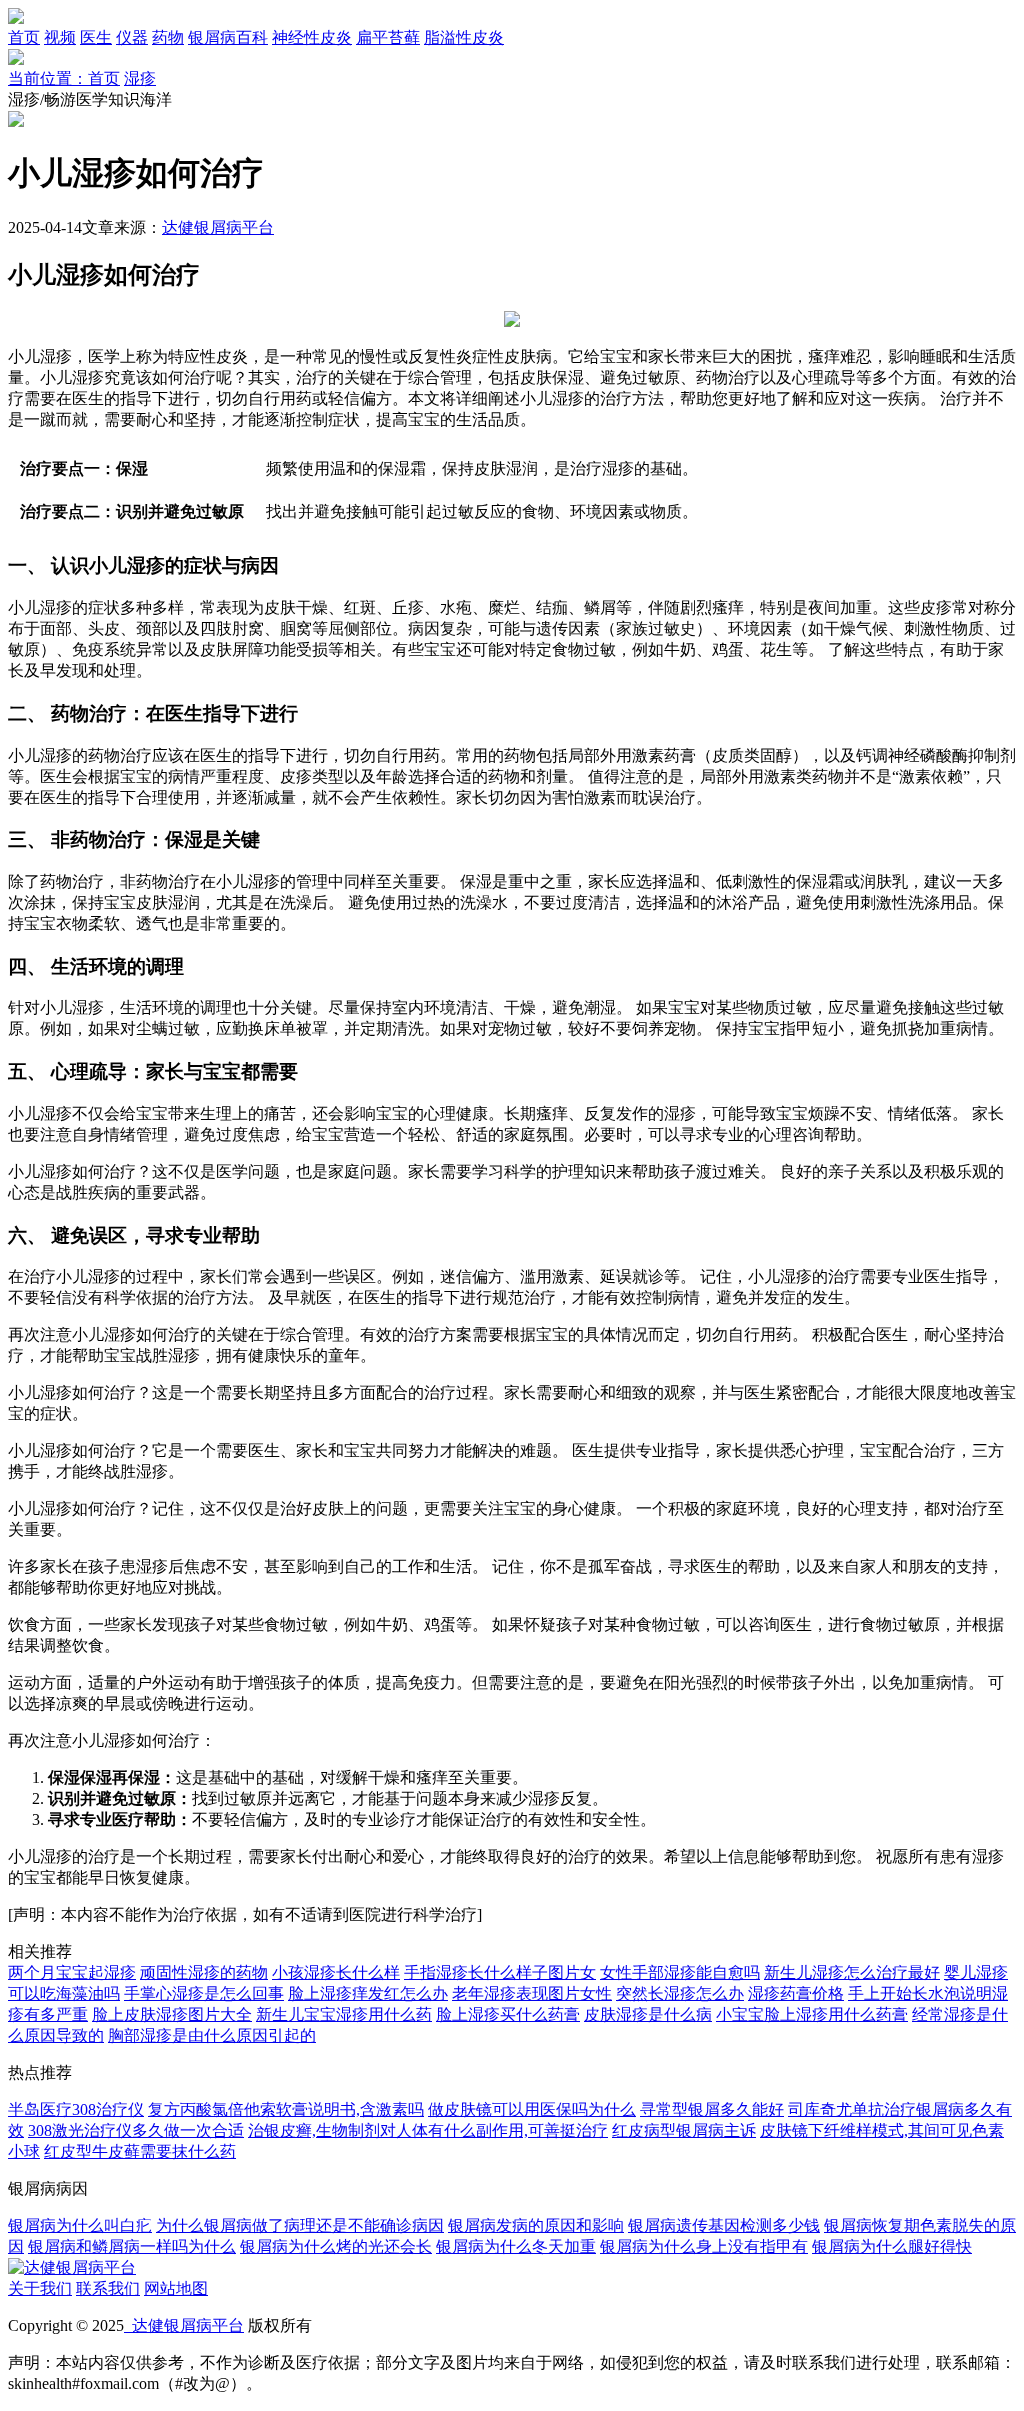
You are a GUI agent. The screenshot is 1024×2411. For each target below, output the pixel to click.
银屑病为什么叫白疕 (80, 2225)
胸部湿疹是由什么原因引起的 (212, 2035)
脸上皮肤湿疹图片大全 (172, 2014)
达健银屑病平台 (218, 227)
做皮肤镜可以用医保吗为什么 (532, 2109)
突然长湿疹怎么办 (680, 1993)
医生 (96, 37)
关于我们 (40, 2288)
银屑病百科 (228, 37)
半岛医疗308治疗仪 (76, 2109)
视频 (60, 37)
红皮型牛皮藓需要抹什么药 (140, 2151)
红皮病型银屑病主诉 (684, 2130)
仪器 (132, 37)
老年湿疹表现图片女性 (532, 1993)
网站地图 (176, 2288)
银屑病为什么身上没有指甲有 (704, 2246)
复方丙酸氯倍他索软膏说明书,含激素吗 (286, 2109)
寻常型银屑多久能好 (712, 2109)
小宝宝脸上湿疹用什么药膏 (812, 2014)
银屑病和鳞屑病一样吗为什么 (132, 2246)
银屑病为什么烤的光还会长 (336, 2246)
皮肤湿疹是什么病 (648, 2014)
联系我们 (108, 2288)
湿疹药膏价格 (796, 1993)
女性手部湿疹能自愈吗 (680, 1972)
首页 (24, 37)
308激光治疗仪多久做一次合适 (136, 2130)
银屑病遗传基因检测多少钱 (724, 2225)
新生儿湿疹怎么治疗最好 (852, 1972)
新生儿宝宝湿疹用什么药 (344, 2014)
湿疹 (140, 78)
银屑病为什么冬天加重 (516, 2246)
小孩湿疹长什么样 (336, 1972)
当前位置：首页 (64, 78)
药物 (168, 37)
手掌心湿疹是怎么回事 (204, 1993)
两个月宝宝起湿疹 (72, 1972)
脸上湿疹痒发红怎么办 (368, 1993)
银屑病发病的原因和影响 (536, 2225)
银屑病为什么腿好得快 (892, 2246)
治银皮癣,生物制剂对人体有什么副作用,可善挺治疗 (428, 2130)
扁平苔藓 (388, 37)
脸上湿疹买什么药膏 (508, 2014)
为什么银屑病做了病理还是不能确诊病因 (300, 2225)
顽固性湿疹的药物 (204, 1972)
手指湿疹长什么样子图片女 (500, 1972)
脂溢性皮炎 (464, 37)
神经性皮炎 (312, 37)
